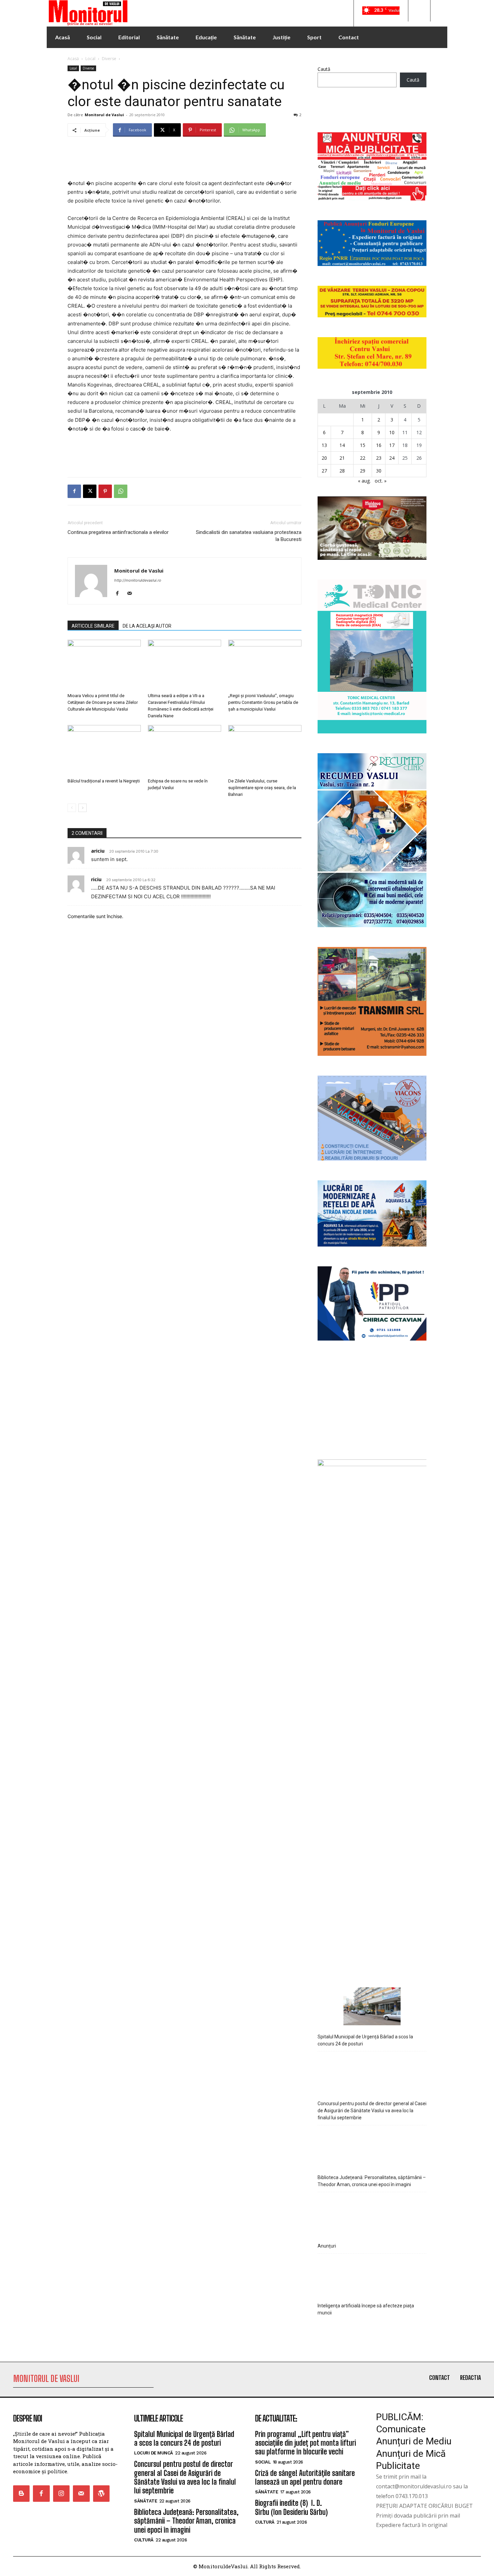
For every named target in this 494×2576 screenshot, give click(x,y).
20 (324, 458)
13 (324, 445)
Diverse (109, 59)
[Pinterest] (105, 491)
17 (392, 445)
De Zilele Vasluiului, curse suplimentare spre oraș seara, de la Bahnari (262, 788)
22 (363, 458)
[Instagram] (61, 2494)
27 (324, 471)
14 (342, 445)
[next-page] (83, 808)
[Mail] (132, 594)
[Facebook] (74, 491)
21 (342, 458)
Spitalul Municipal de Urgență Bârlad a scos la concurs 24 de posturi (365, 2040)
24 (392, 458)
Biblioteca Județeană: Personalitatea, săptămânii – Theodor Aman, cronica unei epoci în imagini (372, 2181)
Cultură (144, 2540)
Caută (324, 69)
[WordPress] (101, 2494)
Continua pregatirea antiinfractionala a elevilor (118, 532)
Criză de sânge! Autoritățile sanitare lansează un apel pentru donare (305, 2477)
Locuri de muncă (154, 2453)
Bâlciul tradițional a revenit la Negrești (104, 781)
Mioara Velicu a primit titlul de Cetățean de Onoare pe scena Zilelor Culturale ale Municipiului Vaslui (103, 702)
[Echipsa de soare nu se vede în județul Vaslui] (184, 750)
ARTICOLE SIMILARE (93, 626)
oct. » (381, 481)
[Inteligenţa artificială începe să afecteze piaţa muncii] (372, 2276)
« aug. (364, 481)
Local (90, 59)
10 (392, 432)
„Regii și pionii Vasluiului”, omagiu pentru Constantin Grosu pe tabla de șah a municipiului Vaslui (263, 702)
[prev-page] (72, 808)
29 (363, 471)
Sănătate (146, 2501)
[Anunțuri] (372, 2215)
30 (379, 471)
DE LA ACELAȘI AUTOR (147, 626)
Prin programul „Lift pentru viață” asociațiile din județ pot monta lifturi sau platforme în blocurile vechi (305, 2443)
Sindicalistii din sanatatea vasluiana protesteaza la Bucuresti (249, 536)
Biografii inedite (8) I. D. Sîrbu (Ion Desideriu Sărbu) (291, 2507)
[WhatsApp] (121, 491)
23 (379, 458)
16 (379, 445)
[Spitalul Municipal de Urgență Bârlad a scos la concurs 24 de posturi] (372, 2007)
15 (363, 445)
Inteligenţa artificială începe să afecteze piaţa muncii (366, 2309)
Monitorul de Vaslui (104, 115)
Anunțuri (327, 2246)
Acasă (73, 59)
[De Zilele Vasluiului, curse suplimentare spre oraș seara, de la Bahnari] (265, 750)
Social (263, 2462)
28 (342, 471)
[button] (419, 11)
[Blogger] (21, 2494)
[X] (90, 491)
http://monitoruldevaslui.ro (138, 580)
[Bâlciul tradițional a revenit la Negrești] (104, 750)
